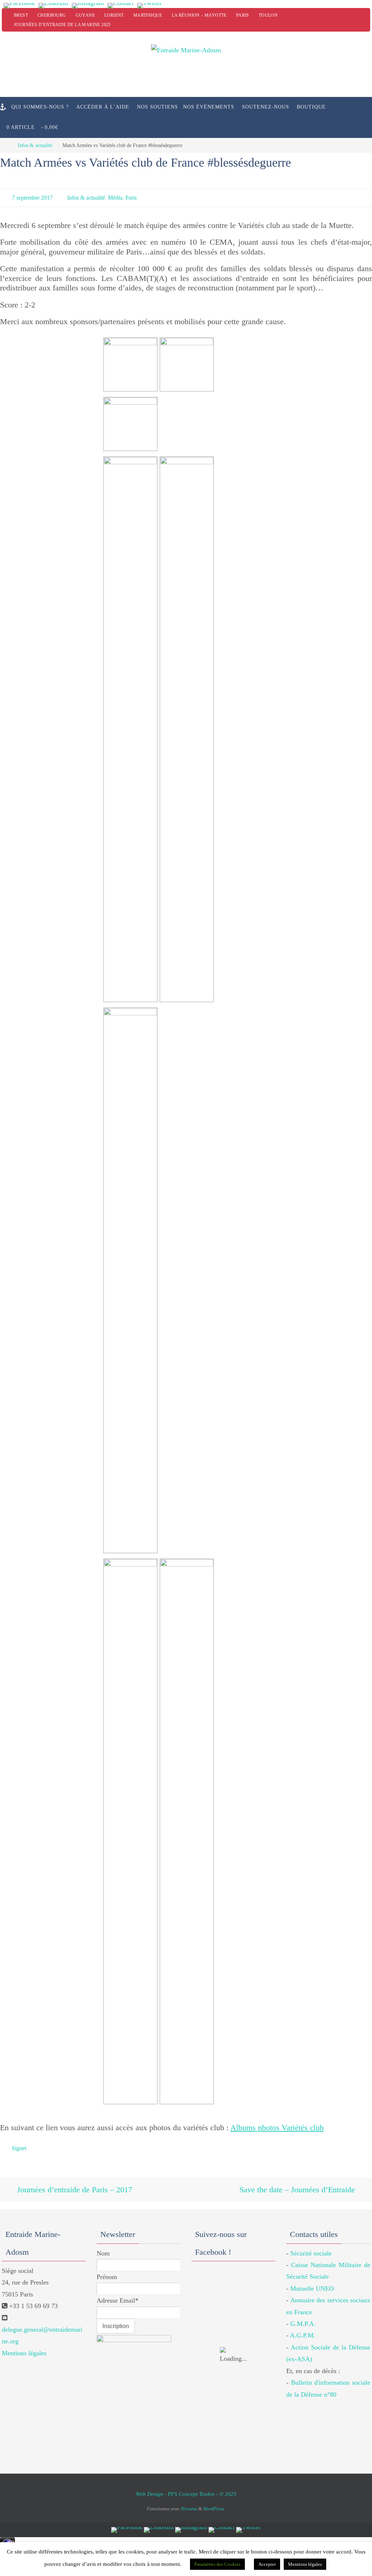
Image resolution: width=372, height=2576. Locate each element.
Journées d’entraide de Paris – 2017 (74, 2184)
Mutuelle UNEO (312, 2282)
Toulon (268, 15)
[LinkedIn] (53, 6)
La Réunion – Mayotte (199, 15)
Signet (19, 2145)
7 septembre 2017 (32, 197)
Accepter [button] (267, 2564)
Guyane (85, 15)
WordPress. (214, 2501)
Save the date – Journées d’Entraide (298, 2184)
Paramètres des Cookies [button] (217, 2564)
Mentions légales (24, 2346)
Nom (103, 2246)
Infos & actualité (35, 145)
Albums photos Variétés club (277, 2125)
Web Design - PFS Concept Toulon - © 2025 (186, 2487)
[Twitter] (150, 6)
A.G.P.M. (303, 2328)
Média (115, 197)
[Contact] (121, 6)
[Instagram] (88, 6)
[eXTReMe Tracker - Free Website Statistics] (7, 2542)
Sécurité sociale (311, 2246)
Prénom (107, 2270)
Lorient (114, 15)
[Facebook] (19, 6)
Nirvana (189, 2501)
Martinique (148, 15)
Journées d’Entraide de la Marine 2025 (62, 25)
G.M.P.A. (303, 2317)
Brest (21, 15)
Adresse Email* (118, 2294)
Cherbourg (52, 15)
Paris (243, 15)
